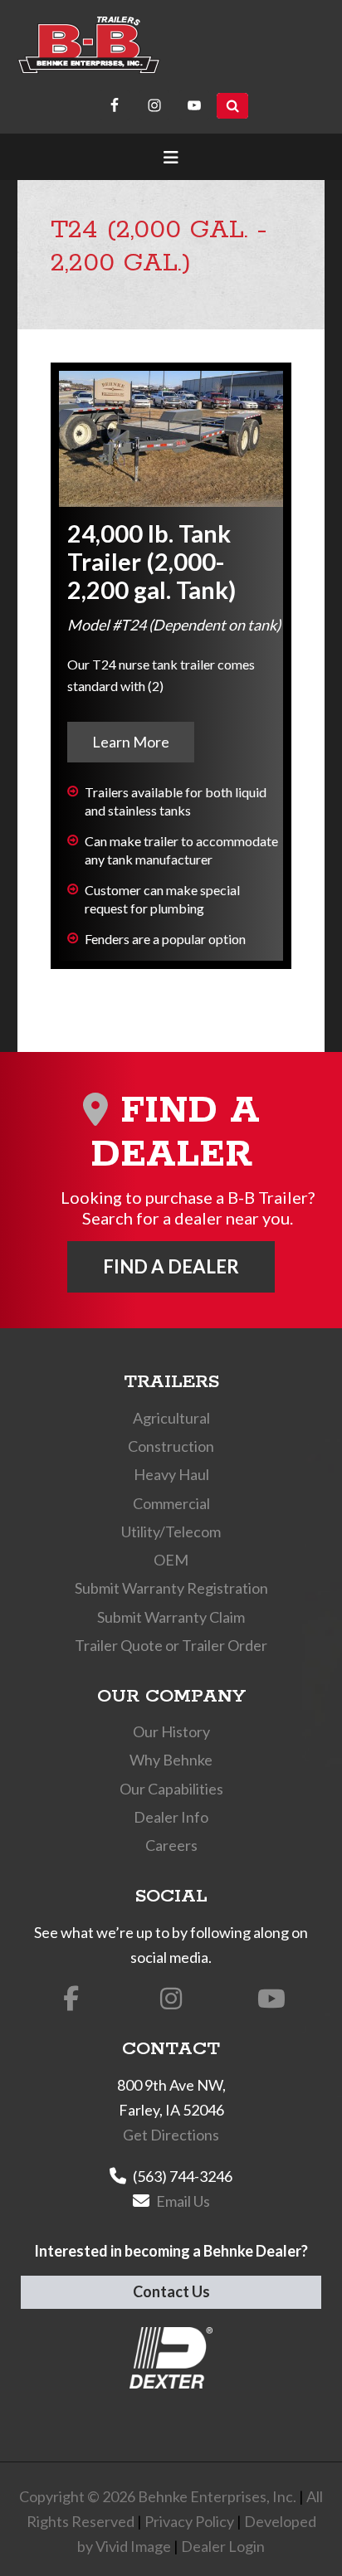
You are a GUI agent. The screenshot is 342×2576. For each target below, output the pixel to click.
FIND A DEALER (171, 1266)
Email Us (183, 2201)
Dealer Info (171, 1817)
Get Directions (171, 2135)
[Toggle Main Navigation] (171, 157)
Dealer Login (223, 2546)
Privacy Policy (189, 2521)
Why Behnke (171, 1760)
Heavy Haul (171, 1474)
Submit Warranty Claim (171, 1617)
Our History (171, 1731)
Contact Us (171, 2291)
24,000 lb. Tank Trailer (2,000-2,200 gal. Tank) (151, 561)
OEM (171, 1560)
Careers (171, 1845)
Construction (171, 1446)
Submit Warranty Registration (171, 1588)
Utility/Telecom (171, 1531)
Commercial (171, 1503)
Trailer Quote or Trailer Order (171, 1645)
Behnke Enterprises (89, 45)
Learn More (131, 742)
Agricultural (171, 1418)
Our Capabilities (171, 1789)
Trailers (171, 1382)
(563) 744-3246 (183, 2176)
